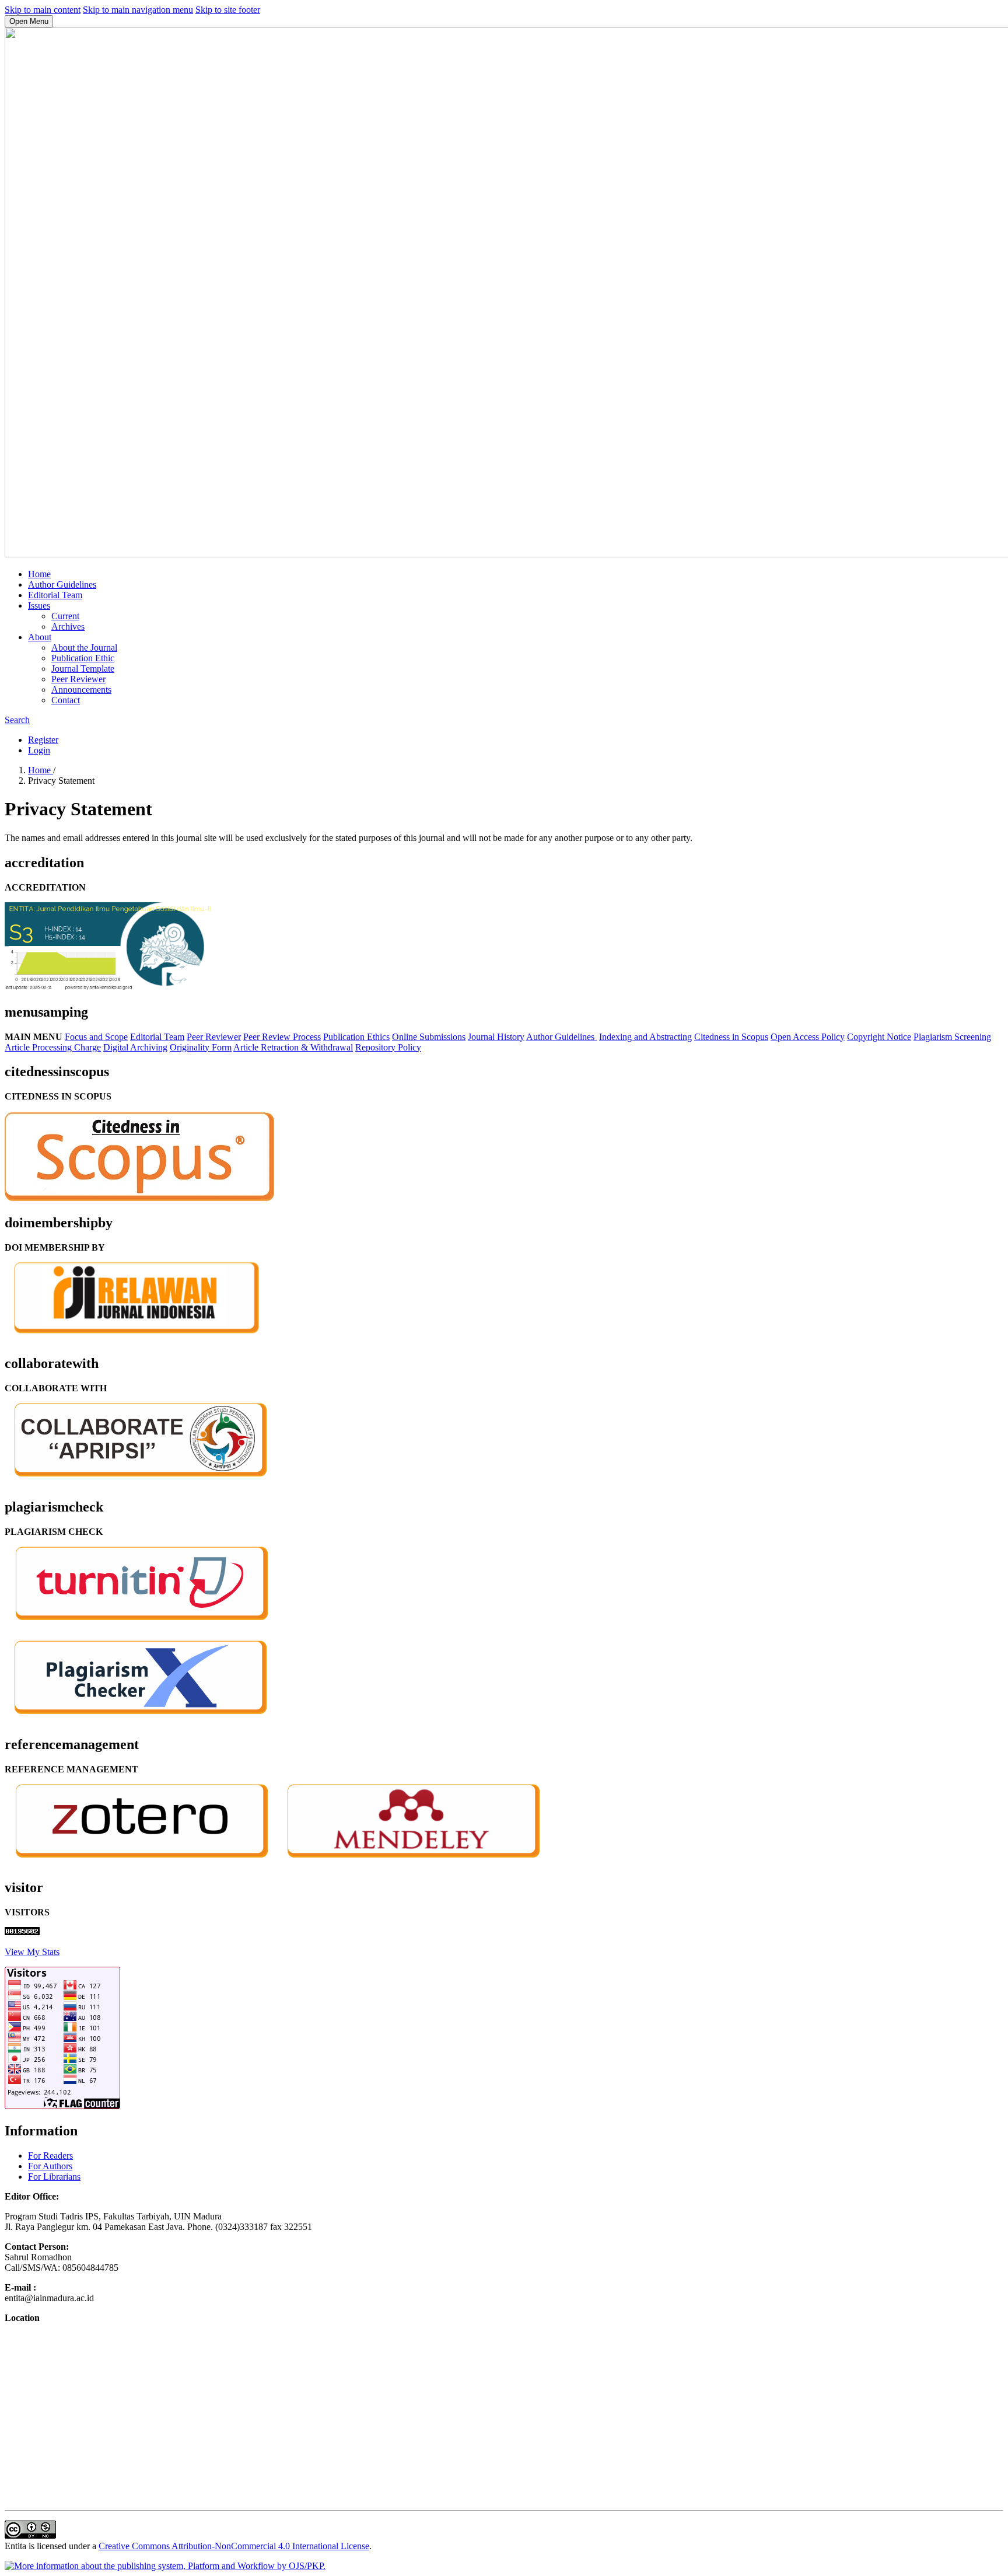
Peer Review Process (282, 1037)
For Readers (50, 2156)
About (40, 637)
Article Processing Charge (53, 1047)
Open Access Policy (808, 1037)
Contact (66, 700)
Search (17, 720)
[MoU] (139, 1482)
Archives (68, 626)
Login (39, 750)
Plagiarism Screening (952, 1037)
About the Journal (84, 648)
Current (65, 616)
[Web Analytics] (22, 1932)
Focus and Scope (96, 1037)
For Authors (50, 2166)
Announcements (81, 690)
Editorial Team (55, 595)
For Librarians (54, 2177)
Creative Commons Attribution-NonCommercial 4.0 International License (234, 2546)
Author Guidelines (62, 584)
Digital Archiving (135, 1047)
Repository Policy (388, 1047)
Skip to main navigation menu (138, 10)
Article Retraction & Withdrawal (293, 1047)
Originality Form (201, 1047)
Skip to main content (43, 10)
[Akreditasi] (108, 987)
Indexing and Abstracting (645, 1037)
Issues (39, 605)
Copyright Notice (879, 1037)
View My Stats (32, 1952)
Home (39, 574)
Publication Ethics (356, 1037)
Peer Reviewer (78, 679)
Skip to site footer (228, 10)
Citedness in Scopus (731, 1037)
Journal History (496, 1037)
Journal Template (83, 669)
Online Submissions (429, 1037)
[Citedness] (139, 1198)
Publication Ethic (83, 658)
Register (43, 740)
